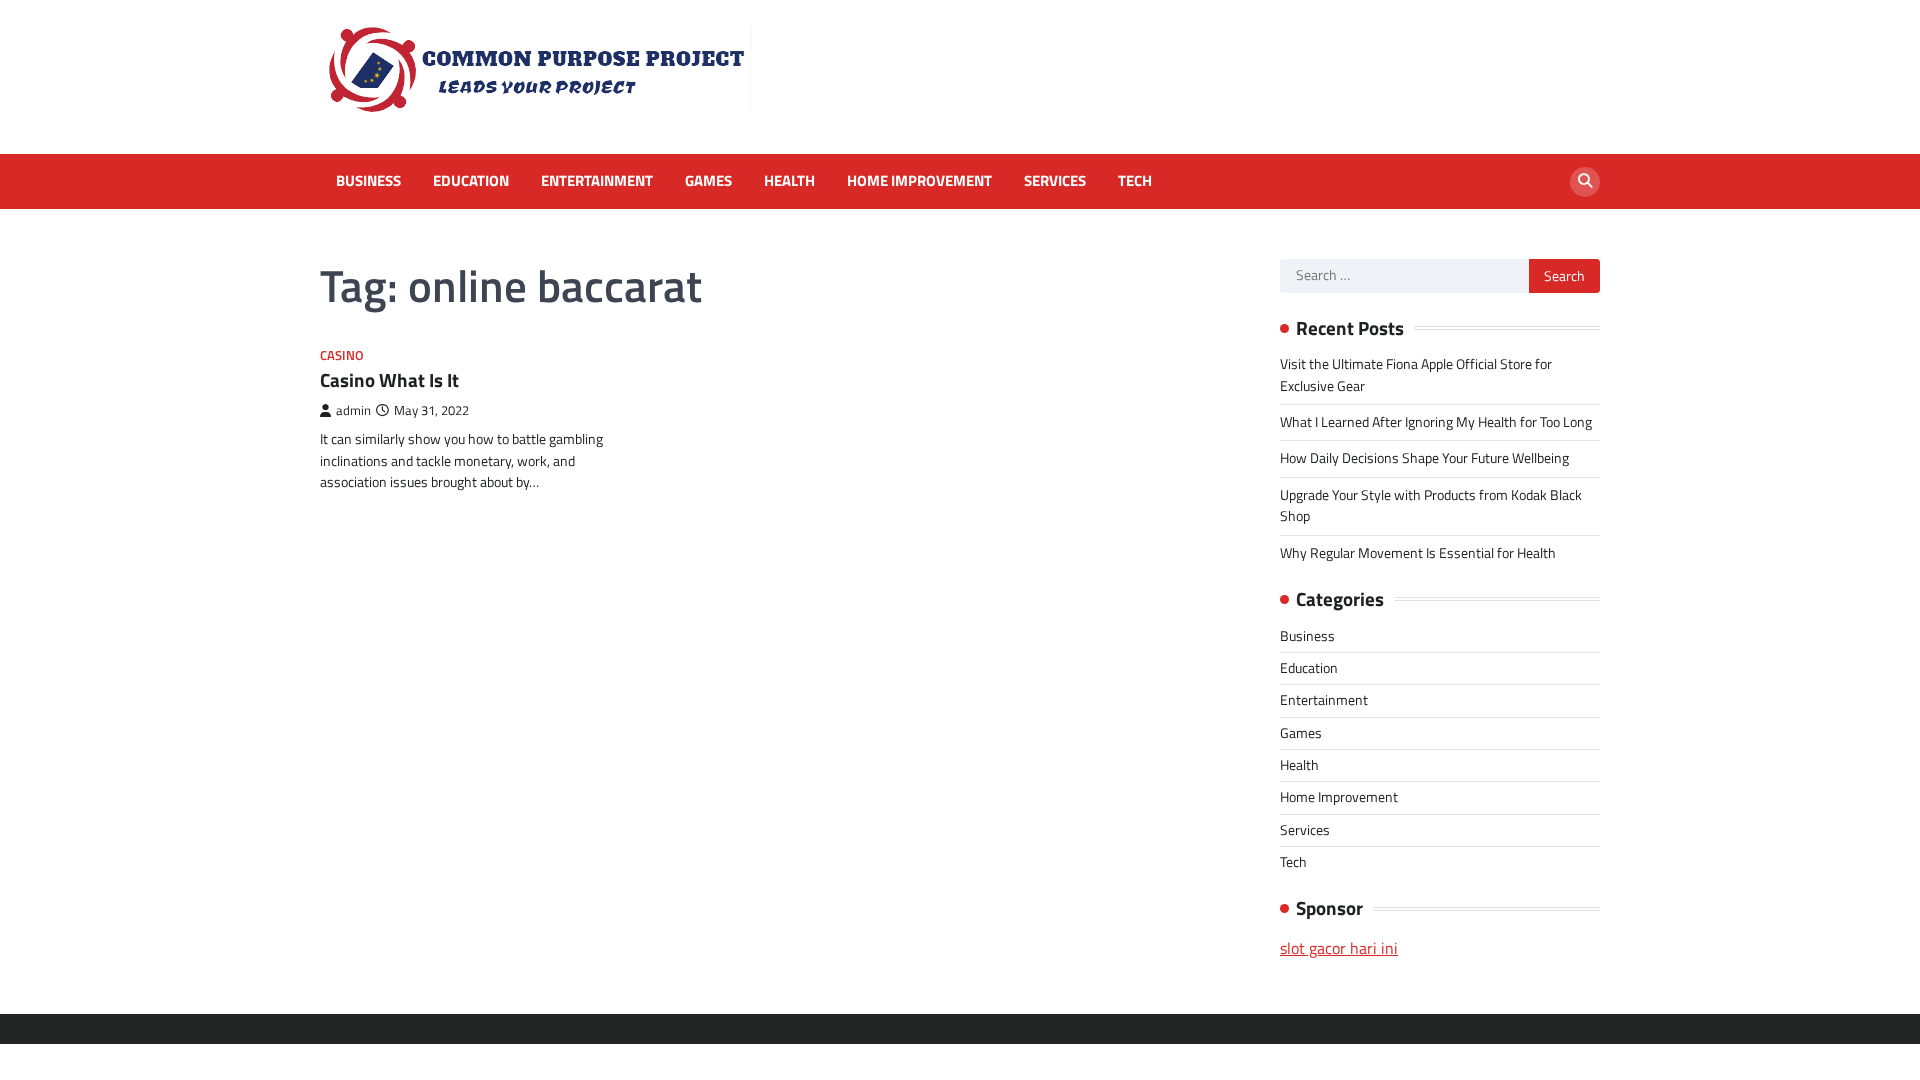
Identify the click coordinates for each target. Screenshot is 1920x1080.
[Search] (1585, 182)
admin (353, 410)
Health (789, 181)
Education (471, 181)
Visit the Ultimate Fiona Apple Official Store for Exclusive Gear (1416, 374)
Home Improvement (919, 181)
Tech (1135, 181)
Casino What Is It (389, 379)
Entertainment (597, 181)
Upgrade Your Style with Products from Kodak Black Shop (1431, 505)
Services (1055, 181)
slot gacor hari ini (1339, 948)
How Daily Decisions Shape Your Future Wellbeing (1424, 458)
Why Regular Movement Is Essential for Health (1418, 553)
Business (368, 181)
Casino (342, 355)
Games (708, 181)
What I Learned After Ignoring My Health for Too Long (1436, 422)
